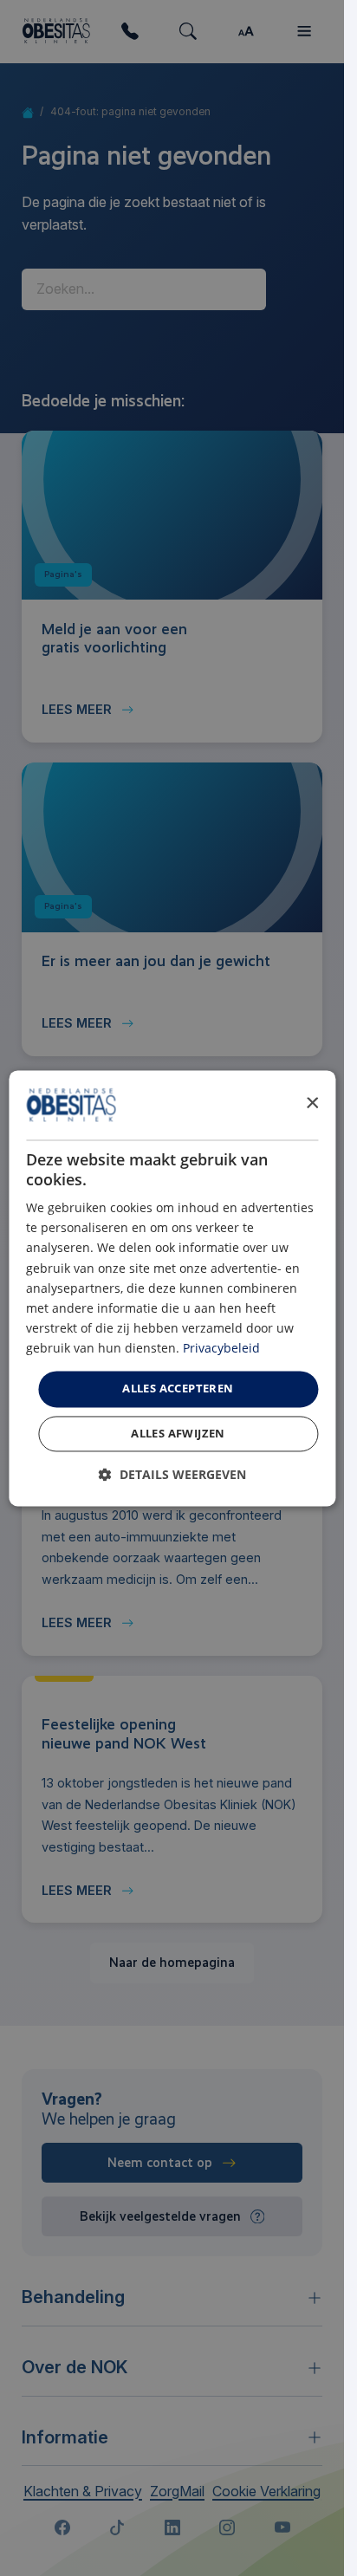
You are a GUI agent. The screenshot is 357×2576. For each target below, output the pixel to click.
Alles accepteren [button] (178, 1388)
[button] (172, 1474)
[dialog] (172, 1288)
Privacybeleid (221, 1348)
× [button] (312, 1103)
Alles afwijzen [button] (178, 1433)
